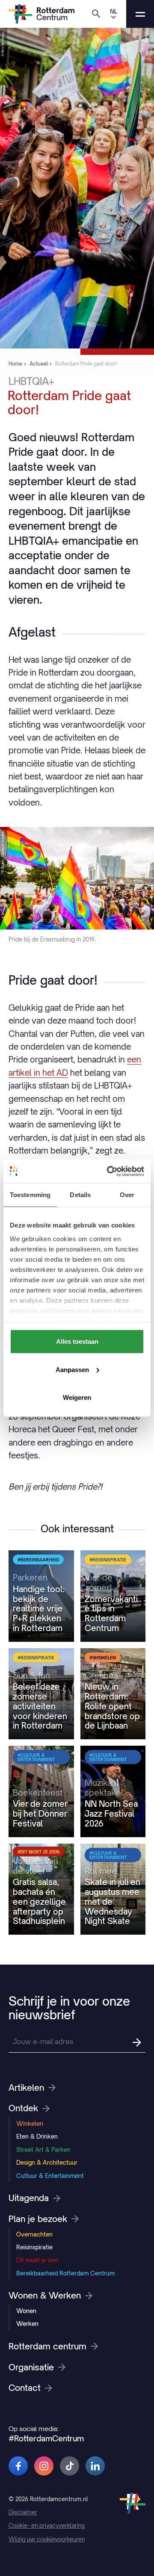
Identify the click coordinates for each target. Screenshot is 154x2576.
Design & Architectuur (47, 2162)
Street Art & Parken (43, 2150)
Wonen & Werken (45, 2296)
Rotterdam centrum (47, 2346)
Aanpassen (72, 1369)
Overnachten (34, 2234)
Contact (25, 2388)
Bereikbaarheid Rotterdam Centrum (65, 2273)
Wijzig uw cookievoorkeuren (47, 2539)
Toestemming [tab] (30, 1195)
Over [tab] (127, 1195)
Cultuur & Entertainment (50, 2176)
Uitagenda (29, 2198)
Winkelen (30, 2123)
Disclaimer (23, 2512)
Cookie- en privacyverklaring (47, 2526)
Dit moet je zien (38, 2260)
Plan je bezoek (38, 2219)
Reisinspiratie (34, 2247)
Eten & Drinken (37, 2136)
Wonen (26, 2311)
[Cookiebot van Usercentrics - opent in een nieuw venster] (109, 1171)
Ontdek (23, 2108)
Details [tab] (80, 1195)
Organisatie (31, 2367)
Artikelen (26, 2088)
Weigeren (77, 1397)
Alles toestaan (77, 1341)
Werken (27, 2324)
